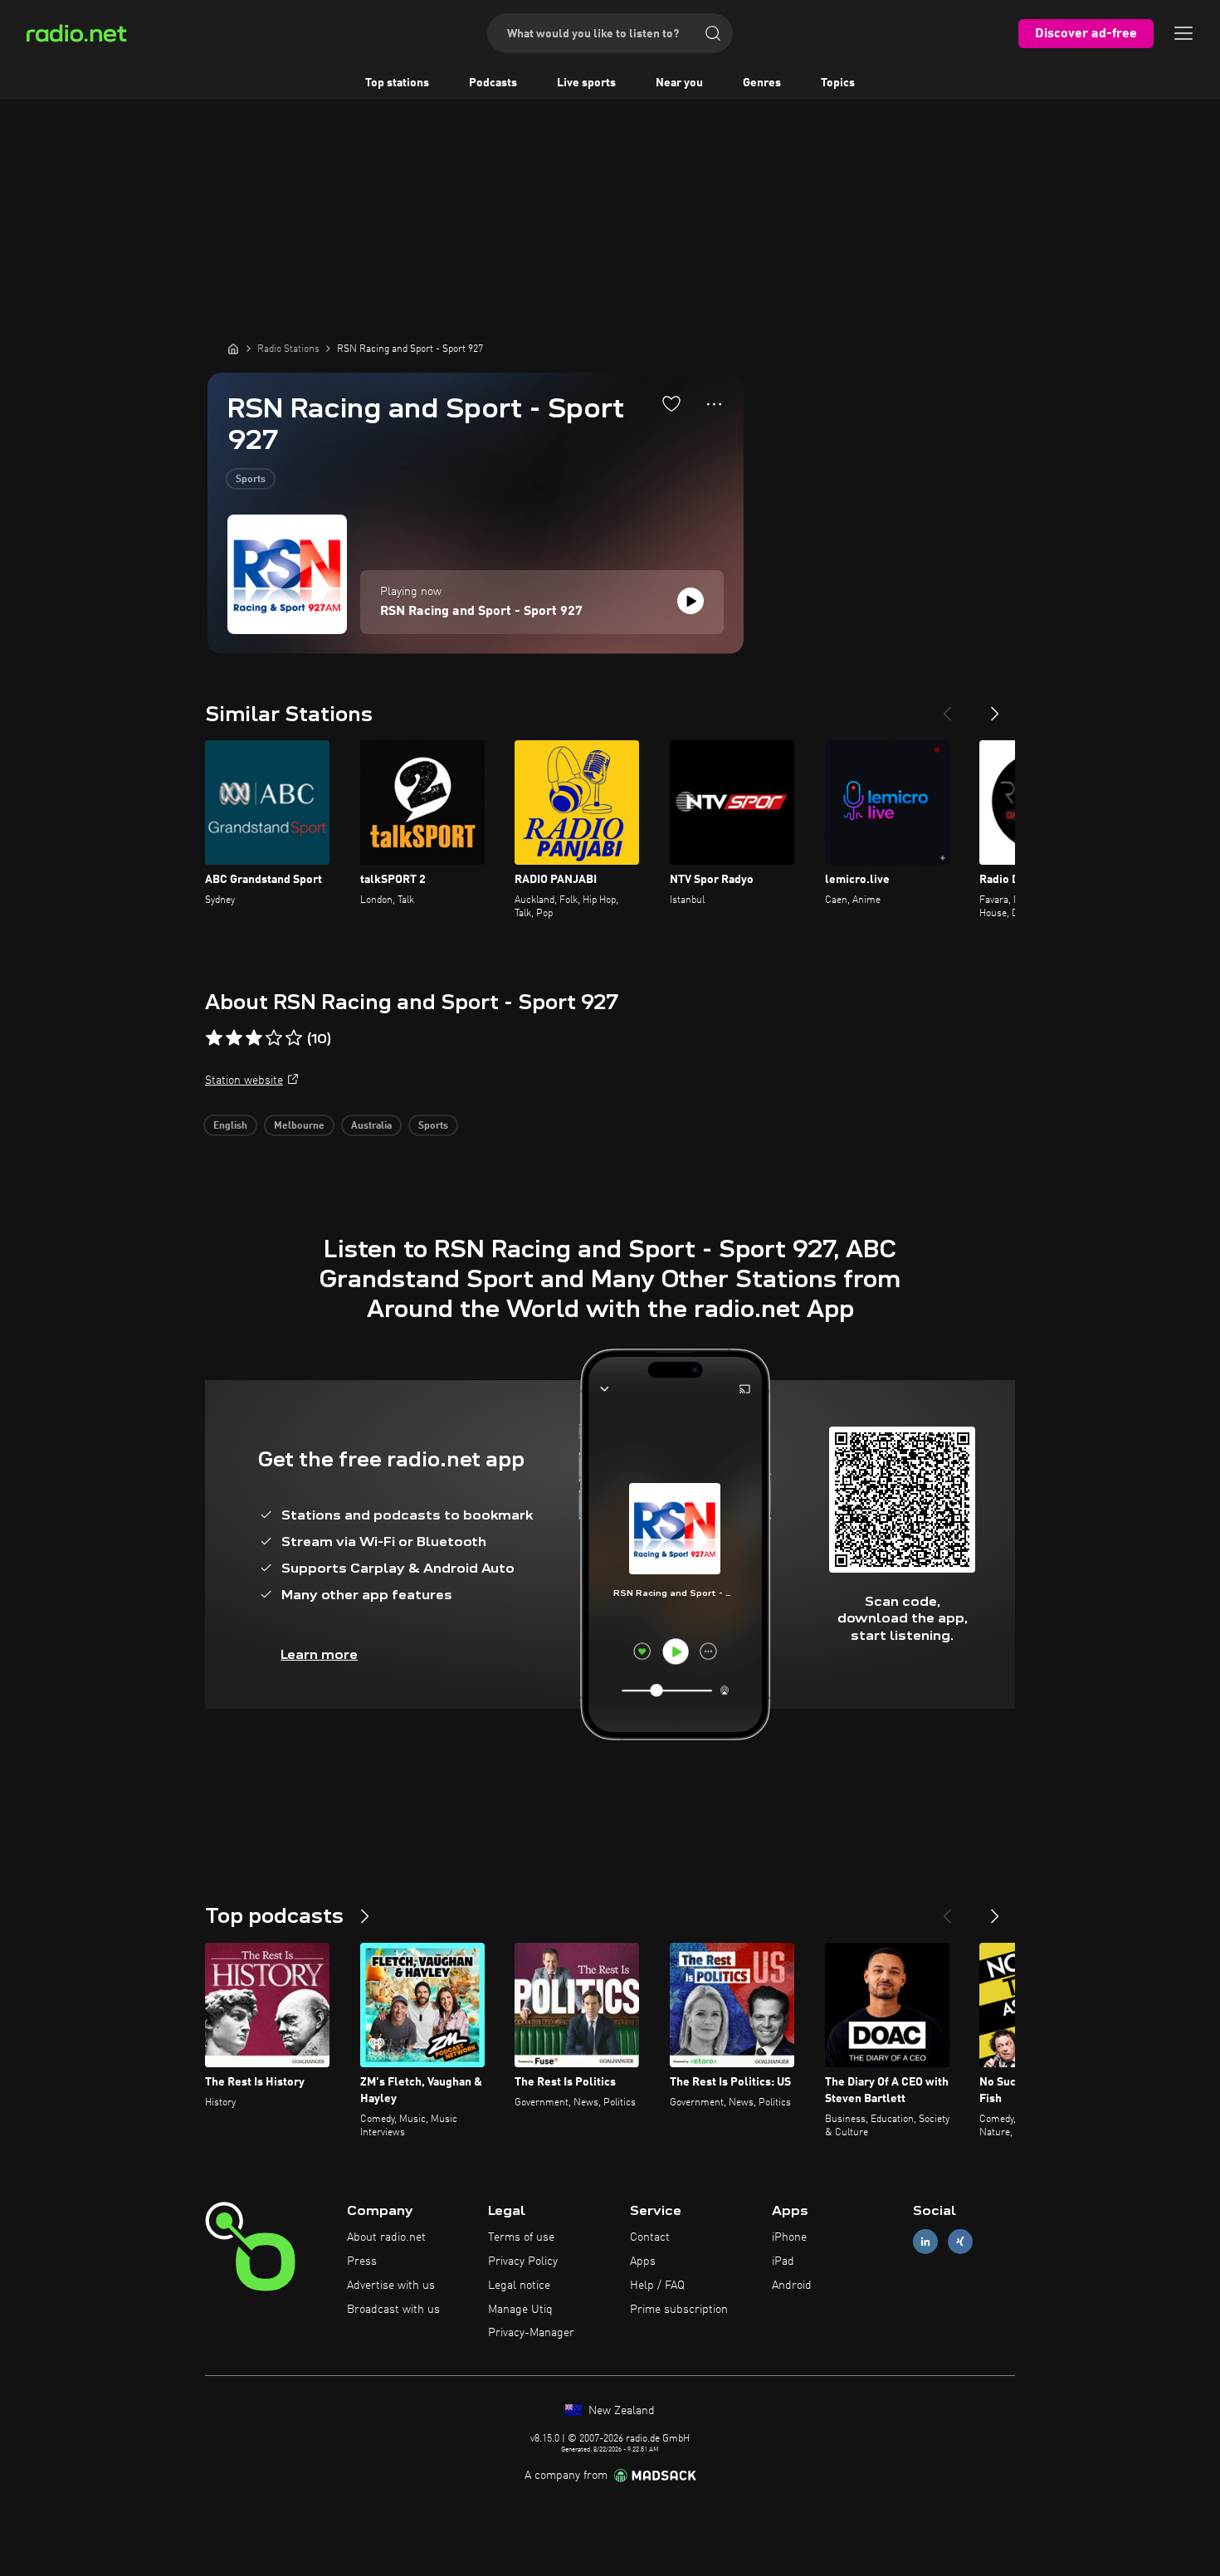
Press (362, 2261)
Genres (762, 83)
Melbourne (299, 1126)
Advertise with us (391, 2286)
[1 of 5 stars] (214, 1038)
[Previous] (947, 707)
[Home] (233, 349)
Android (792, 2286)
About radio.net (386, 2237)
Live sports (586, 83)
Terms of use (521, 2237)
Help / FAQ (657, 2286)
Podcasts (493, 83)
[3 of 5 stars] (254, 1038)
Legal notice (519, 2286)
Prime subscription (679, 2310)
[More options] (714, 404)
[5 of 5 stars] (294, 1038)
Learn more (319, 1654)
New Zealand (620, 2411)
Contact (650, 2237)
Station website (244, 1081)
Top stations (397, 83)
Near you (679, 83)
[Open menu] (1183, 33)
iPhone (789, 2237)
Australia (371, 1126)
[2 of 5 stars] (234, 1038)
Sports (251, 480)
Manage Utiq (520, 2310)
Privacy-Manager (531, 2333)
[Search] (713, 33)
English (230, 1126)
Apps (643, 2261)
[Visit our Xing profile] (960, 2242)
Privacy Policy (523, 2261)
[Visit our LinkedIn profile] (925, 2242)
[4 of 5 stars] (274, 1038)
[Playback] (691, 601)
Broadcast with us (393, 2310)
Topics (838, 83)
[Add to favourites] (671, 403)
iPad (783, 2261)
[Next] (995, 707)
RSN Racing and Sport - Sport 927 (481, 612)
